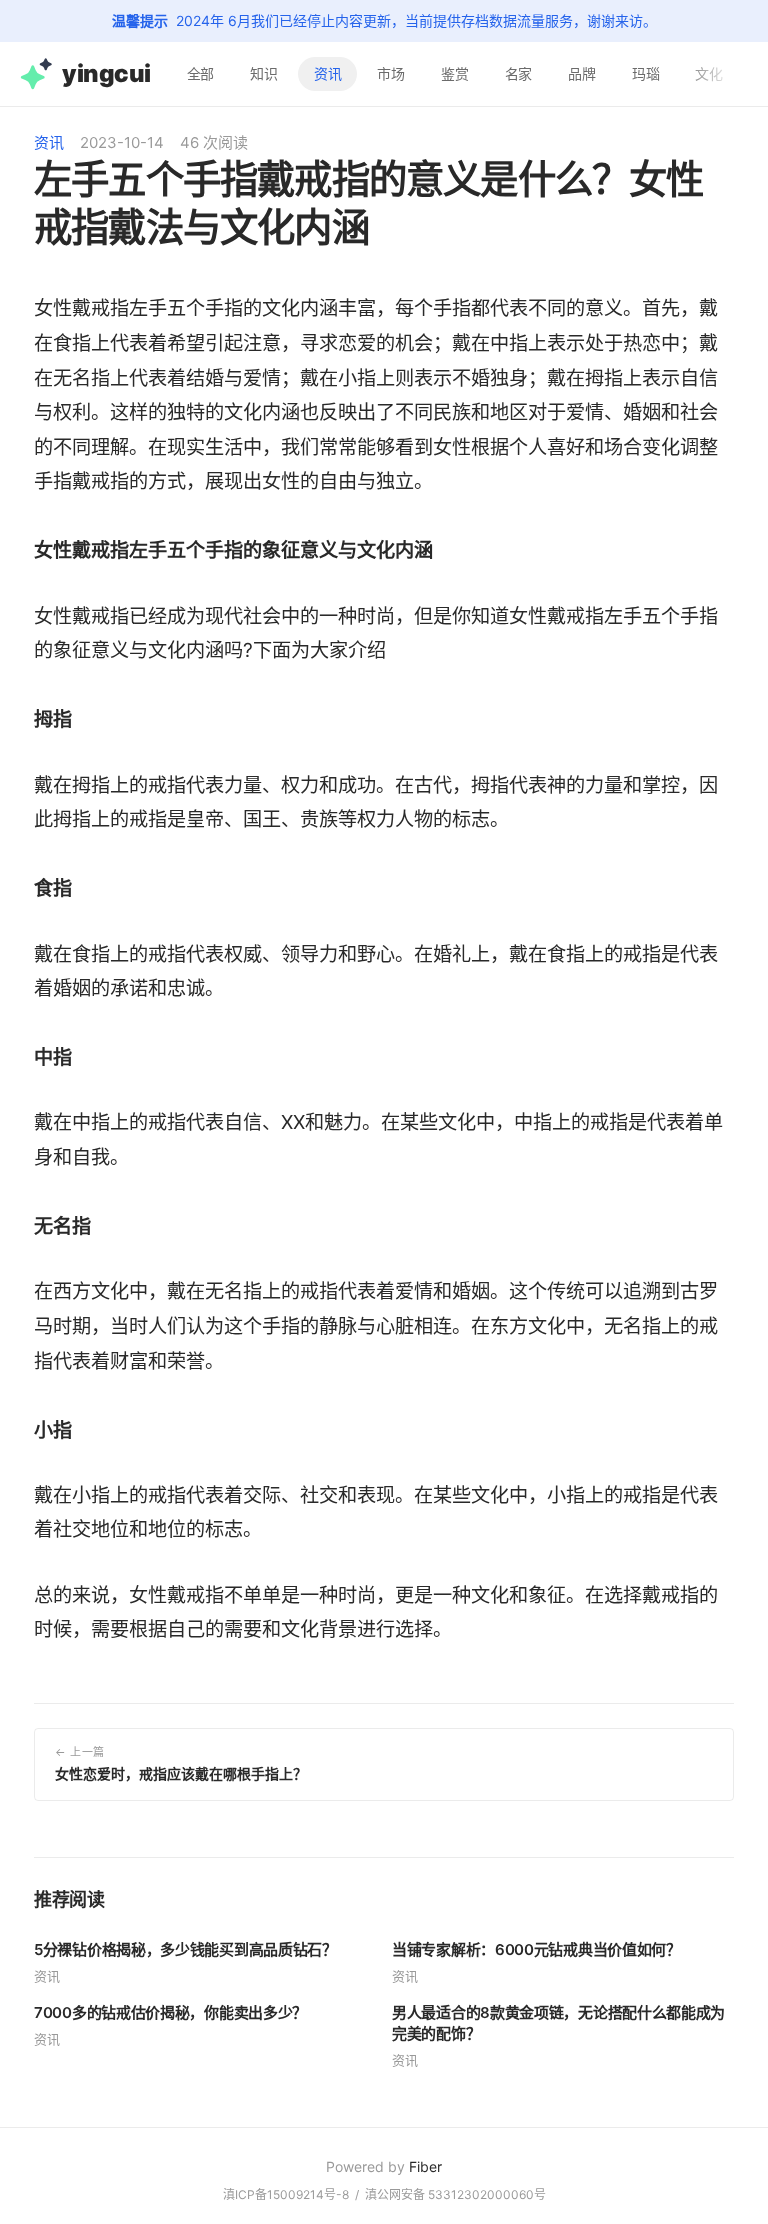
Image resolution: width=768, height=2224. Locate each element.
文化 (709, 73)
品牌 (582, 73)
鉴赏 (455, 73)
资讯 (328, 73)
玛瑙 (646, 73)
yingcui (106, 73)
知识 (264, 73)
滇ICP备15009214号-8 (286, 2194)
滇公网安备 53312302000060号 (455, 2194)
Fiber (425, 2166)
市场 (391, 73)
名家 (519, 73)
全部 (201, 73)
